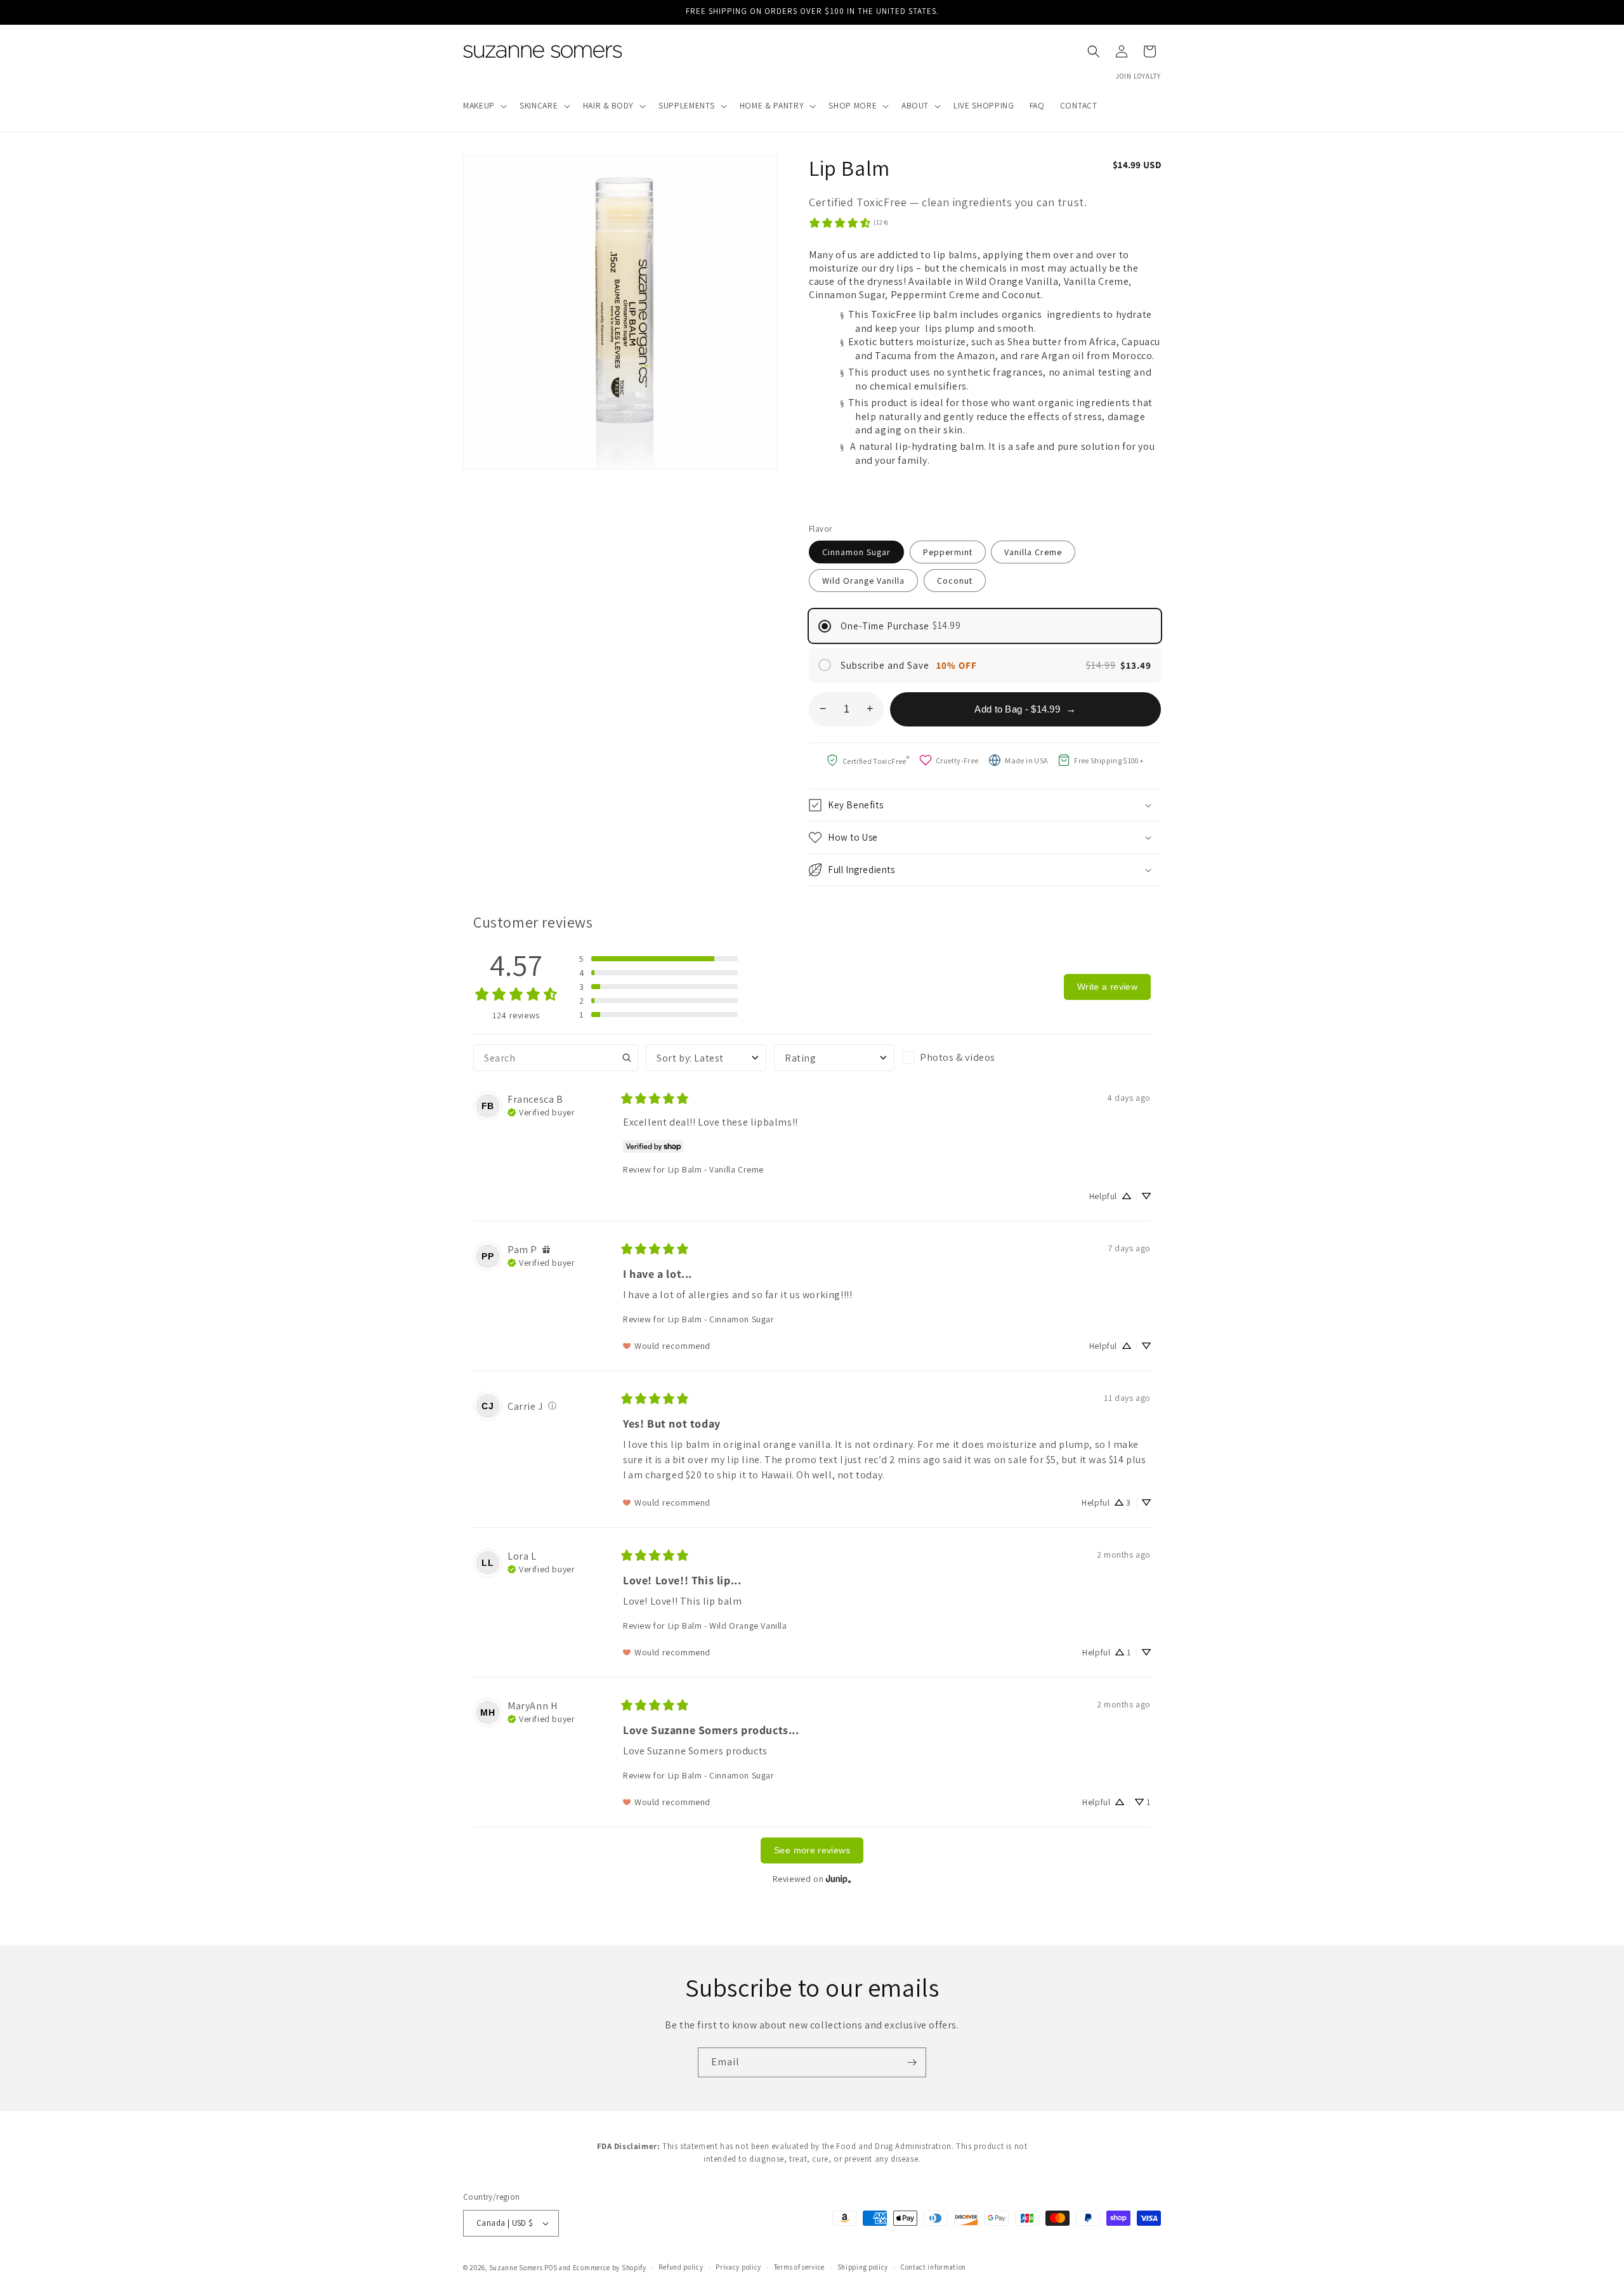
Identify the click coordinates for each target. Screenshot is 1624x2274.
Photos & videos (958, 1057)
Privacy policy (738, 2267)
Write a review (1107, 987)
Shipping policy (863, 2267)
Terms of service (799, 2267)
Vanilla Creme (1033, 552)
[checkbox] (962, 1058)
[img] (541, 1111)
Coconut (955, 581)
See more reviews (812, 1850)
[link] (848, 223)
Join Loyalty (1138, 76)
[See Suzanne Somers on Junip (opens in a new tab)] (839, 1879)
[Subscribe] (912, 2062)
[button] (484, 106)
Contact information (933, 2267)
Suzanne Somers (516, 2268)
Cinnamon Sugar (856, 552)
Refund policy (681, 2267)
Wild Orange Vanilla (863, 581)
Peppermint (948, 552)
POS (551, 2268)
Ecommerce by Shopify (610, 2268)
